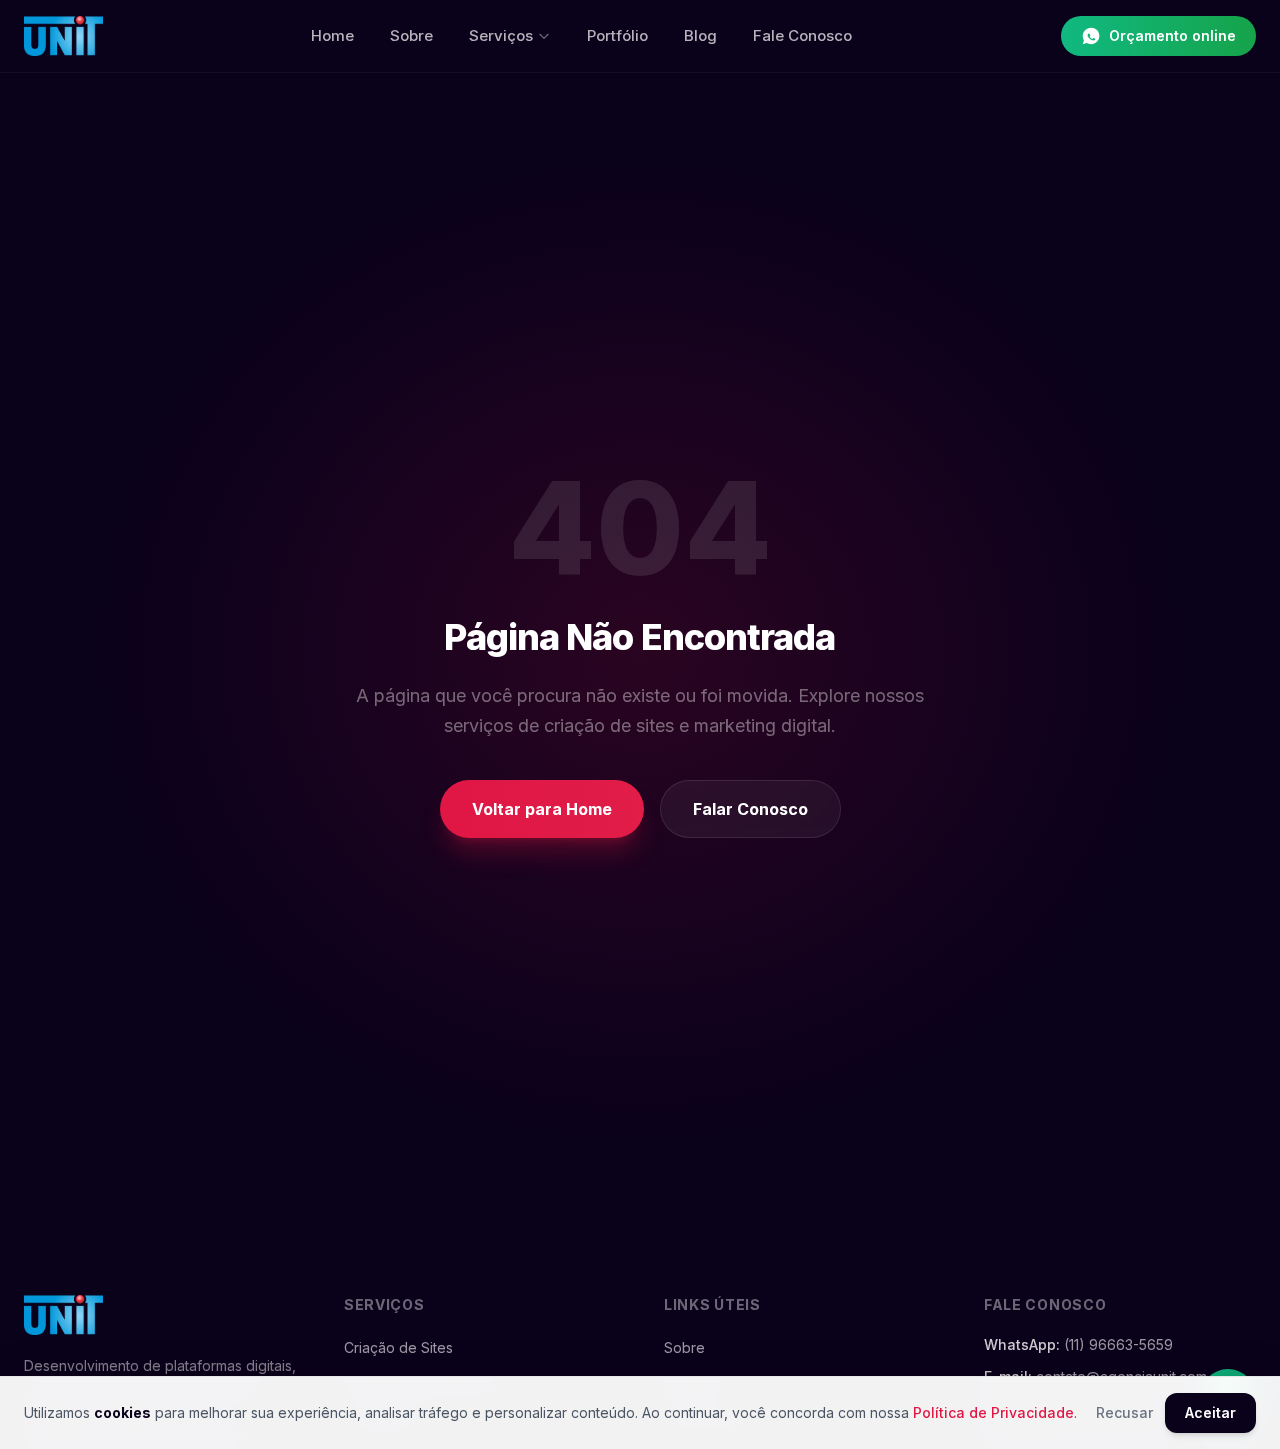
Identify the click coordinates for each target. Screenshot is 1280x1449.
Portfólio (617, 35)
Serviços (501, 35)
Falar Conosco (750, 809)
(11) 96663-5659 (1118, 1344)
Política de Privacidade (993, 1412)
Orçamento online (1172, 35)
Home (332, 35)
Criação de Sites (398, 1347)
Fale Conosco (802, 35)
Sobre (411, 35)
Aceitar (1210, 1412)
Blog (700, 35)
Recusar (1124, 1412)
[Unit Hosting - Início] (63, 36)
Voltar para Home (542, 809)
